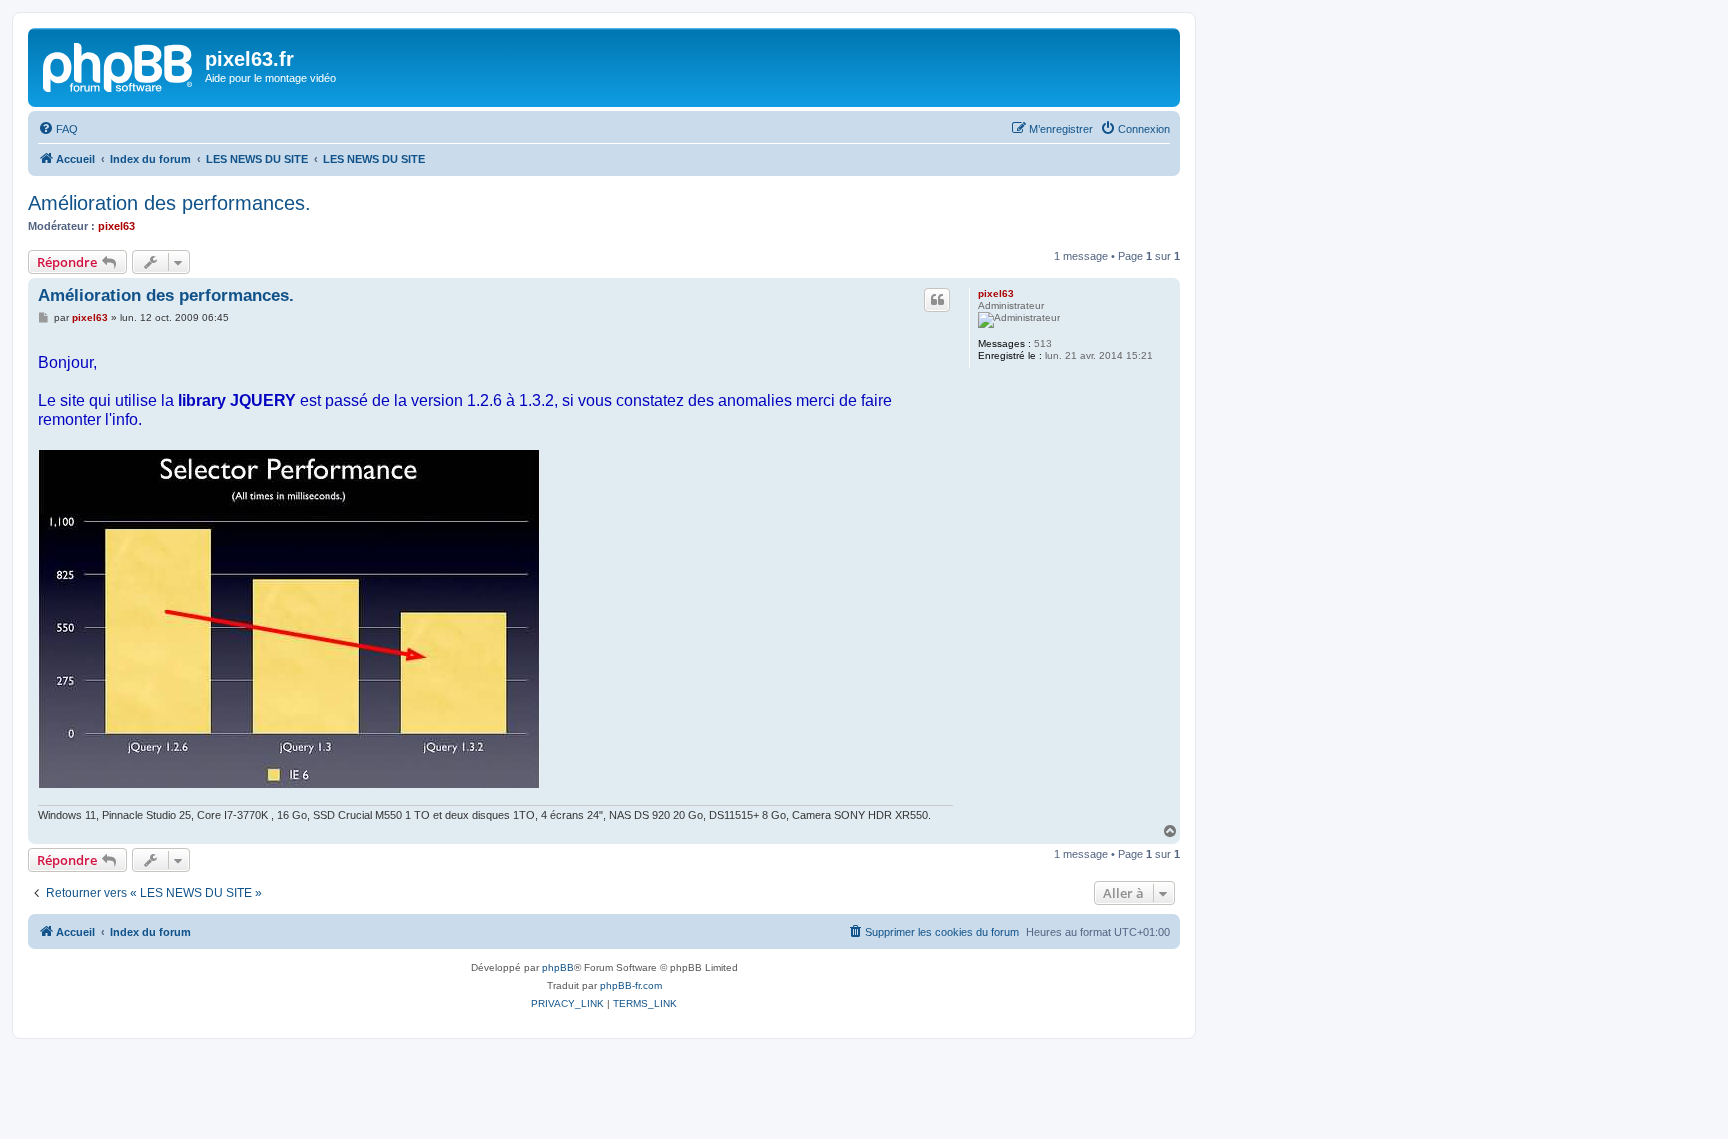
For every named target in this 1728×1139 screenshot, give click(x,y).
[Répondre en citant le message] (937, 300)
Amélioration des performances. (169, 203)
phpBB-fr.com (631, 985)
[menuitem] (58, 129)
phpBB (558, 967)
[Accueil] (119, 65)
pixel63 (116, 226)
